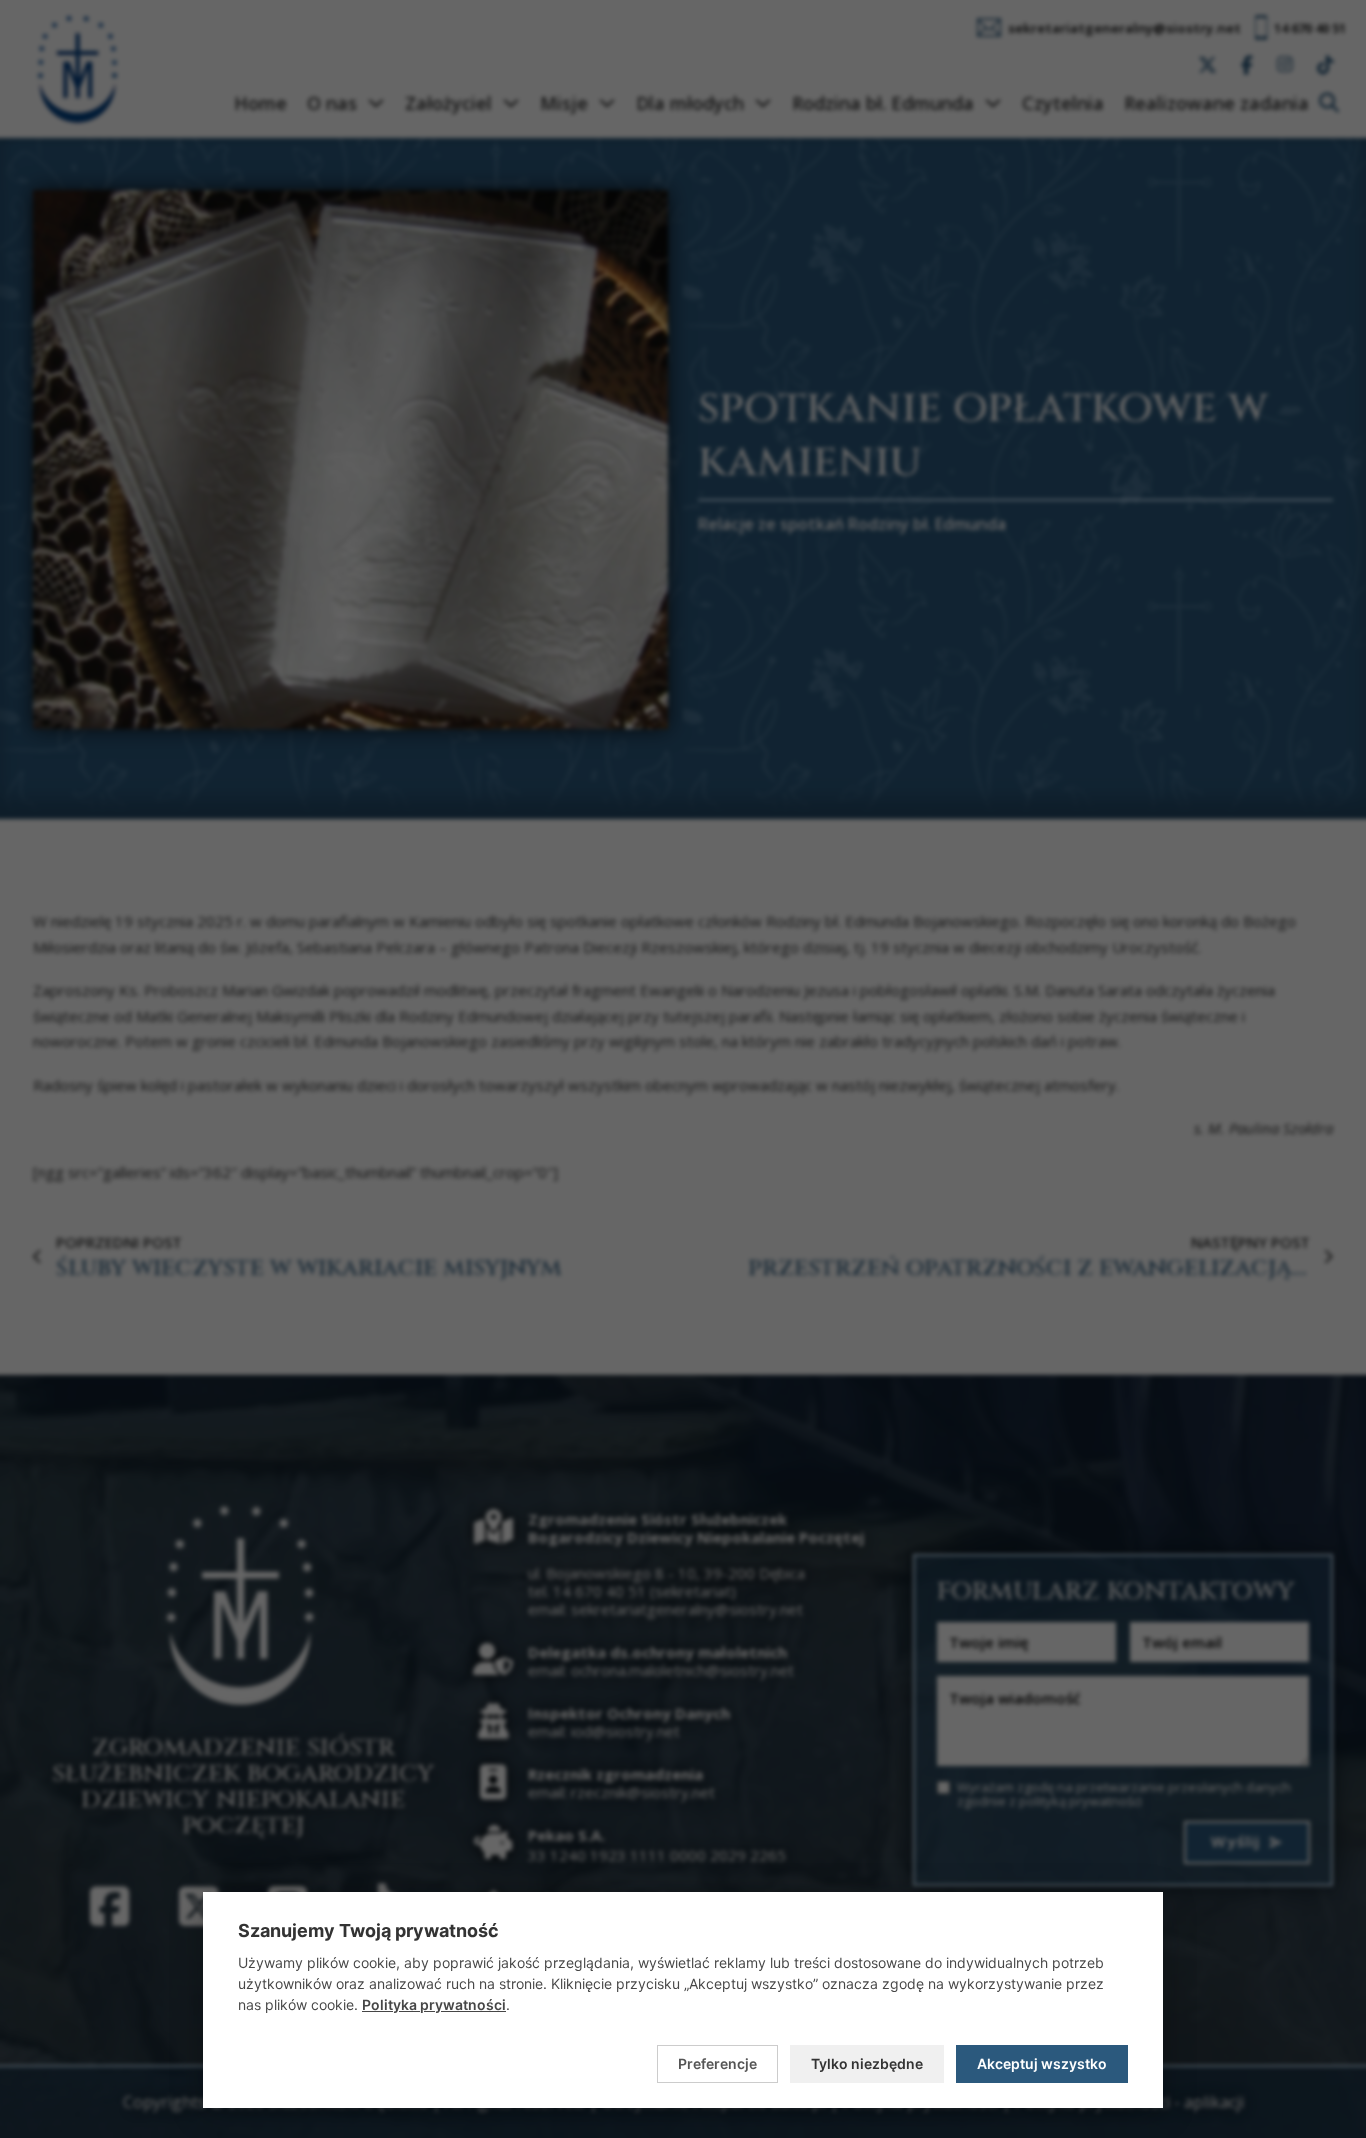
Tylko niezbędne (867, 2063)
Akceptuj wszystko (1042, 2063)
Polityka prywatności (434, 2004)
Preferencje (717, 2063)
